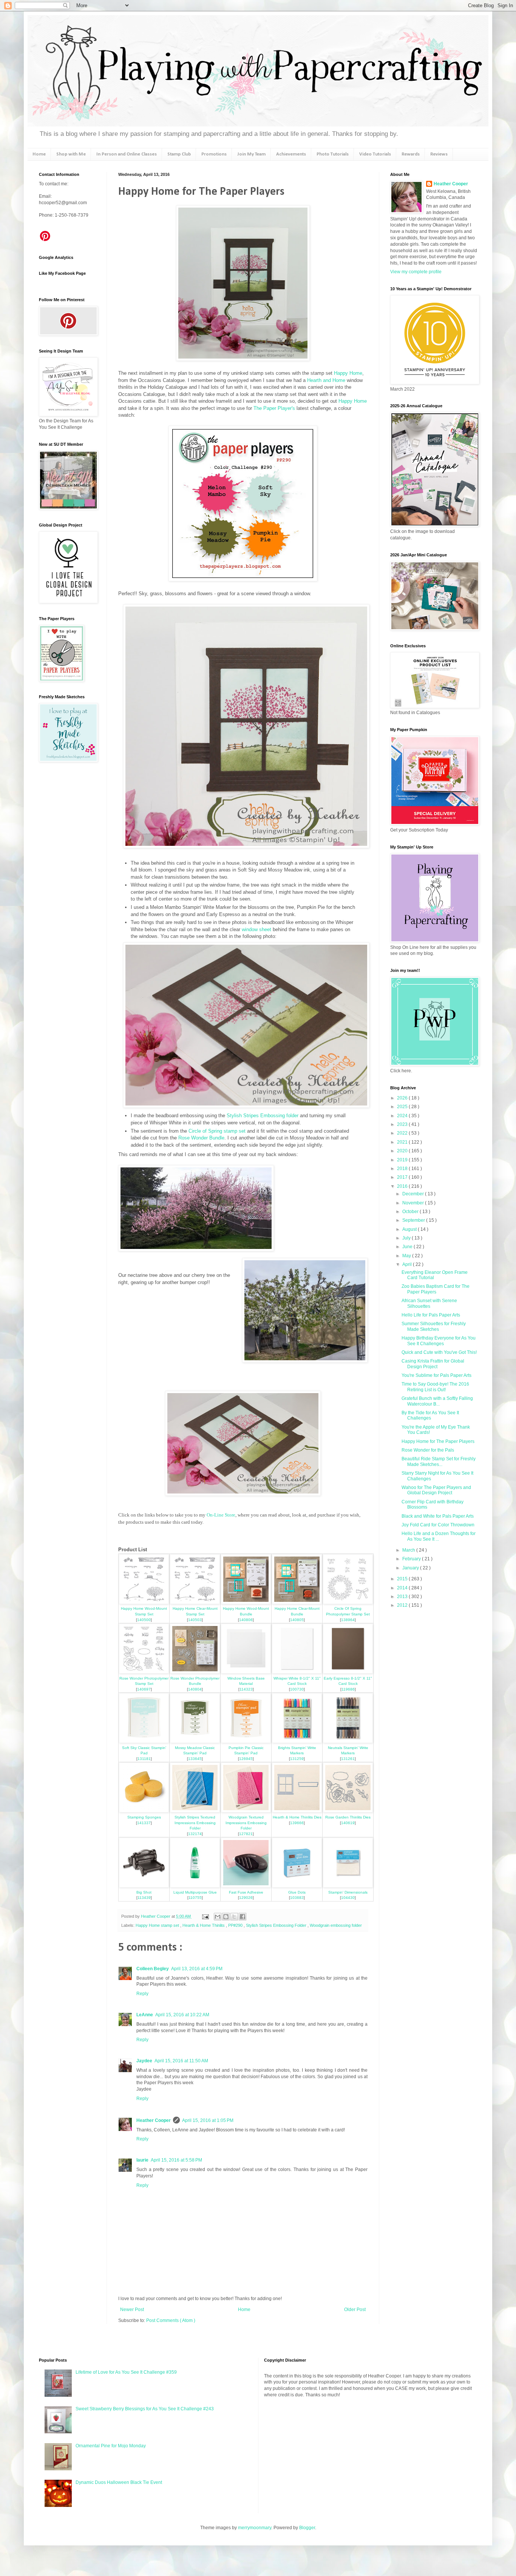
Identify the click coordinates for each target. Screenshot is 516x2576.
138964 (348, 1620)
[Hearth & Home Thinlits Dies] (297, 1811)
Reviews (439, 154)
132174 (195, 1834)
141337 (144, 1823)
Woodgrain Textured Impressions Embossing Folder (246, 1823)
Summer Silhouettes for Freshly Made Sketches (434, 1326)
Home (39, 154)
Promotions (214, 154)
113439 (144, 1898)
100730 (297, 1689)
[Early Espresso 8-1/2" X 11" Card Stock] (348, 1672)
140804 (195, 1689)
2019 (403, 1160)
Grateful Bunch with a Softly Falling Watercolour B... (437, 1401)
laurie (142, 2160)
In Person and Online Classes (127, 154)
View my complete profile (416, 272)
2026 (403, 1098)
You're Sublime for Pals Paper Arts (436, 1375)
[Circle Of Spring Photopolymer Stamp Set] (348, 1602)
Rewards (411, 154)
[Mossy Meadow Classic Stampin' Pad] (195, 1741)
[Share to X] (234, 1917)
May (407, 1256)
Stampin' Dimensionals (348, 1892)
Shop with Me (71, 154)
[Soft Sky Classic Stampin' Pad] (144, 1741)
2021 (403, 1142)
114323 (246, 1689)
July (407, 1238)
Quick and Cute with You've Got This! (439, 1352)
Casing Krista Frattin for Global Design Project (433, 1364)
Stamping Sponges (144, 1817)
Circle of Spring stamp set (217, 1131)
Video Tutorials (375, 154)
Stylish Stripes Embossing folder (263, 1116)
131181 (144, 1759)
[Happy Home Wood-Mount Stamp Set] (144, 1602)
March (409, 1550)
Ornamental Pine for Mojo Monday (111, 2446)
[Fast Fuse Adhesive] (246, 1886)
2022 (403, 1133)
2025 (403, 1107)
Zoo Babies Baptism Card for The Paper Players (436, 1289)
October (411, 1212)
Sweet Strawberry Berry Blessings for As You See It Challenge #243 (145, 2409)
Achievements (291, 154)
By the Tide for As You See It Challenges (430, 1415)
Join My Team (251, 154)
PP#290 (236, 1925)
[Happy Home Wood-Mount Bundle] (246, 1602)
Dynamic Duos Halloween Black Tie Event (119, 2482)
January (411, 1568)
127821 (246, 1834)
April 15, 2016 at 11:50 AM (181, 2061)
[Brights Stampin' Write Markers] (297, 1741)
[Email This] (218, 1917)
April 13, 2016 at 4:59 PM (197, 1969)
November (414, 1203)
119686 (348, 1689)
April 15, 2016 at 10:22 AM (182, 2015)
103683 (297, 1898)
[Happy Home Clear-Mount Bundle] (297, 1602)
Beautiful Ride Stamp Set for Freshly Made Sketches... (439, 1461)
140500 (144, 1620)
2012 (403, 1605)
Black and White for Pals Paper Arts (438, 1516)
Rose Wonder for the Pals (428, 1450)
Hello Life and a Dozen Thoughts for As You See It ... (439, 1536)
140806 (246, 1620)
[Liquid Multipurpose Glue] (195, 1886)
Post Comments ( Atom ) (171, 2320)
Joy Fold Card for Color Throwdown (438, 1525)
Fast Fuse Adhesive (246, 1892)
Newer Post (132, 2310)
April (408, 1264)
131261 (348, 1759)
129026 (246, 1898)
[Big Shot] (144, 1886)
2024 (403, 1116)
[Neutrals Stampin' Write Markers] (348, 1741)
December (414, 1194)
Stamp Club (179, 154)
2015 (403, 1579)
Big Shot (144, 1892)
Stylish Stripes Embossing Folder (277, 1925)
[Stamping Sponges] (144, 1811)
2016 (403, 1186)
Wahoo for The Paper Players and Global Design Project (436, 1490)
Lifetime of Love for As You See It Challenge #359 (126, 2372)
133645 (195, 1759)
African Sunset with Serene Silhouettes (429, 1303)
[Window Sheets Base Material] (246, 1672)
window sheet (256, 929)
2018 (403, 1169)
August (410, 1229)
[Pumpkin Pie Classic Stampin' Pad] (246, 1741)
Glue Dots (297, 1892)
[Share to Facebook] (243, 1917)
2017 (403, 1177)
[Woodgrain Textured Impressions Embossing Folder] (246, 1811)
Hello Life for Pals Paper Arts (431, 1315)
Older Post (355, 2310)
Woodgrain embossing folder (336, 1925)
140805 (297, 1620)
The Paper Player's (274, 408)
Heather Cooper (156, 1916)
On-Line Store (221, 1515)
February (412, 1559)
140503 (195, 1620)
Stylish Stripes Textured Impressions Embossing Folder (195, 1823)
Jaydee (144, 2061)
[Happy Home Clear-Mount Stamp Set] (195, 1602)
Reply (142, 1994)
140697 (144, 1689)
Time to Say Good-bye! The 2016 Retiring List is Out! (435, 1387)
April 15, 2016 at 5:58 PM (176, 2160)
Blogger (307, 2528)
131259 (297, 1759)
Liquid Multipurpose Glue (195, 1892)
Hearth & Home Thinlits (204, 1925)
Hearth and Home (326, 380)
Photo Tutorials (333, 154)
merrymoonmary (255, 2528)
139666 (297, 1823)
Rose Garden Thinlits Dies (348, 1817)
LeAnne (145, 2015)
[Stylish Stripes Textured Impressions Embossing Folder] (195, 1811)
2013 (403, 1597)
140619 (348, 1823)
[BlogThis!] (226, 1917)
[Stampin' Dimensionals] (348, 1886)
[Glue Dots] (297, 1886)
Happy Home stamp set (158, 1925)
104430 (348, 1898)
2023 (403, 1124)
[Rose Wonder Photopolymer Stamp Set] (144, 1672)
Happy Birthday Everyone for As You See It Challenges (439, 1341)
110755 (195, 1898)
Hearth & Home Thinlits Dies (297, 1817)
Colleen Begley (153, 1969)
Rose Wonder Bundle (201, 1138)
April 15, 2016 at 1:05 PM (208, 2120)
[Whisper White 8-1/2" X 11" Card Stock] (297, 1672)
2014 (403, 1588)
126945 (246, 1759)
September (414, 1220)
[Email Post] (205, 1916)
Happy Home (348, 373)
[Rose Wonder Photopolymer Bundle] (195, 1672)
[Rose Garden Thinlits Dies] (348, 1811)
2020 (403, 1151)
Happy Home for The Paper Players (438, 1441)
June (408, 1247)
